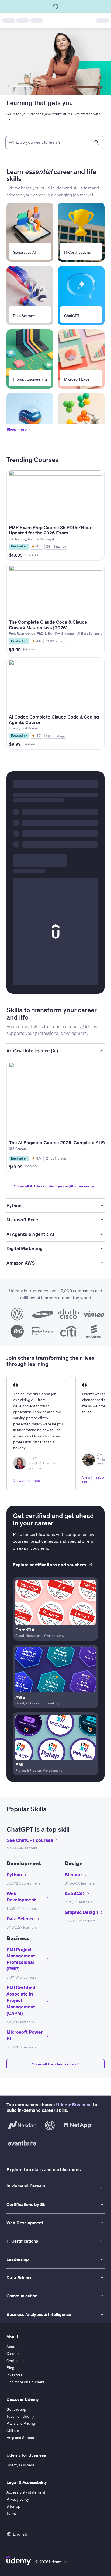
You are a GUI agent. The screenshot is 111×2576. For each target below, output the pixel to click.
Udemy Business (74, 2105)
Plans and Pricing (21, 2423)
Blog (10, 2368)
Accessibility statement (26, 2492)
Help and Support (21, 2438)
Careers (13, 2353)
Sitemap (13, 2506)
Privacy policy (18, 2499)
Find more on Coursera (25, 2382)
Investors (14, 2375)
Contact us (15, 2361)
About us (14, 2347)
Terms (12, 2513)
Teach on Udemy (20, 2416)
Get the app (16, 2409)
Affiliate (13, 2431)
